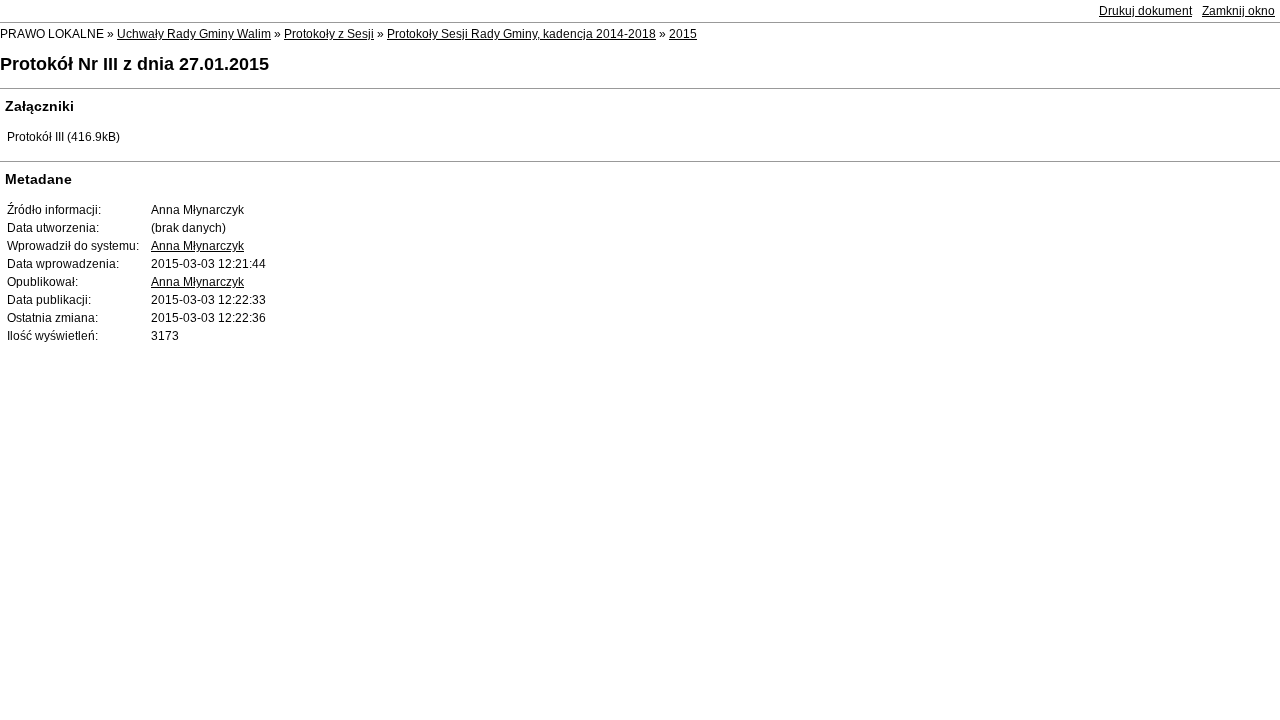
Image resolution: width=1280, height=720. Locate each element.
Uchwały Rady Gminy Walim (194, 34)
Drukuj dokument (1145, 11)
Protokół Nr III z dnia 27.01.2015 (134, 64)
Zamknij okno (1238, 11)
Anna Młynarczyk (197, 246)
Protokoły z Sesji (329, 34)
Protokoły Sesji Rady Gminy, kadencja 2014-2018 (521, 34)
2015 (683, 34)
